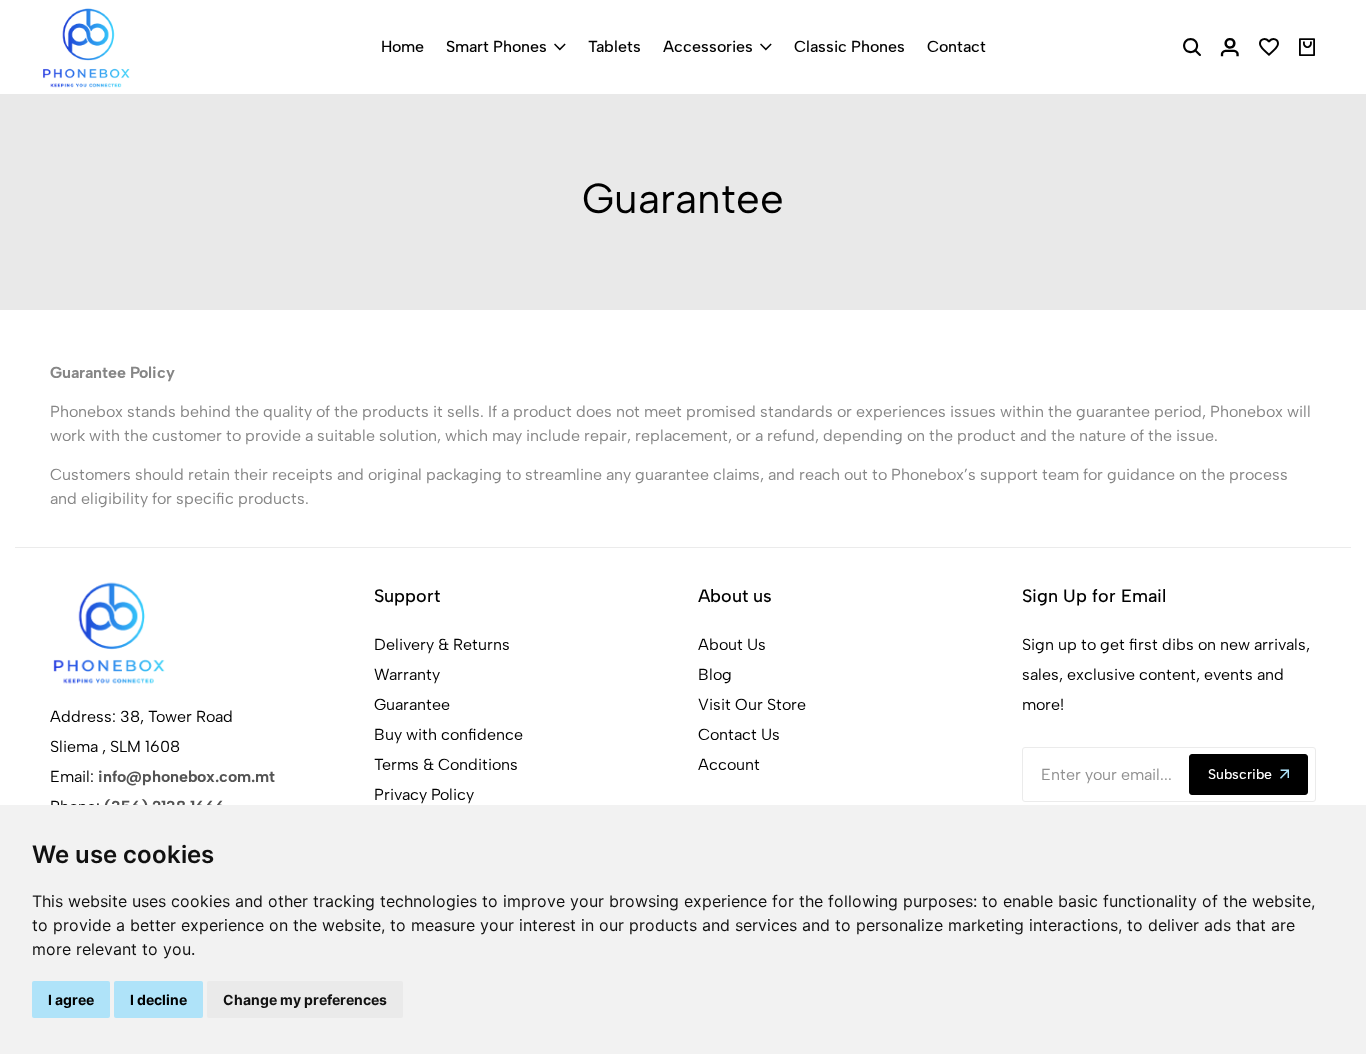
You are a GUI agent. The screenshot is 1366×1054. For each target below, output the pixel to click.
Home (402, 46)
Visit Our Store (752, 704)
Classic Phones (849, 46)
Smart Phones (496, 46)
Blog (715, 674)
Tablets (614, 46)
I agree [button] (71, 999)
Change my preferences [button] (305, 999)
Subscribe (1240, 774)
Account (729, 764)
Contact (956, 46)
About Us (732, 644)
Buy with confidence (448, 734)
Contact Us (739, 734)
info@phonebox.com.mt (186, 776)
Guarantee (412, 704)
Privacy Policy (424, 794)
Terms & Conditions (446, 764)
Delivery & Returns (442, 644)
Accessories (708, 46)
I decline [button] (158, 999)
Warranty (407, 674)
